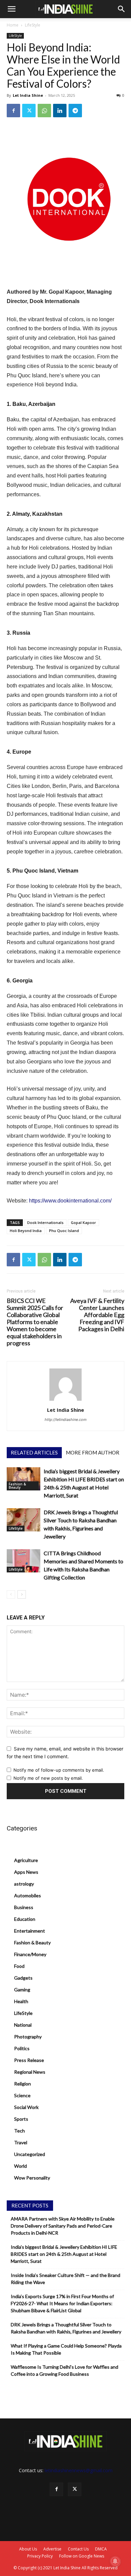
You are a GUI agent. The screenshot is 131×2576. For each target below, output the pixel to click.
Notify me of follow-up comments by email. (59, 1770)
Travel (21, 2142)
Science (22, 2095)
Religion (23, 2084)
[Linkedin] (60, 111)
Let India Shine (28, 95)
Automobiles (28, 1895)
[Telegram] (75, 111)
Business (24, 1907)
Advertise (52, 2549)
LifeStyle (33, 25)
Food (19, 1966)
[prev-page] (11, 1594)
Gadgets (23, 1978)
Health (21, 2001)
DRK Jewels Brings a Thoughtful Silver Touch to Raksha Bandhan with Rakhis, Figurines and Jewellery (66, 2328)
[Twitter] (29, 111)
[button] (11, 9)
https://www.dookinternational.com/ (70, 1201)
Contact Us (78, 2549)
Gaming (22, 1990)
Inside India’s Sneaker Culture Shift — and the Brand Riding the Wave (65, 2279)
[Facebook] (13, 111)
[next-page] (22, 1594)
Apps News (26, 1872)
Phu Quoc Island (64, 1231)
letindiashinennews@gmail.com (79, 2470)
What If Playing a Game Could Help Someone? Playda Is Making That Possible (66, 2349)
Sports (21, 2119)
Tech (19, 2131)
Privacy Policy (40, 2556)
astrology (24, 1884)
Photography (28, 2037)
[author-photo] (65, 1401)
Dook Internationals (45, 1222)
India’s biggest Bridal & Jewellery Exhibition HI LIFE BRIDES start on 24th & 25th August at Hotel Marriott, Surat (64, 2254)
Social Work (26, 2107)
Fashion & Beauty (17, 1486)
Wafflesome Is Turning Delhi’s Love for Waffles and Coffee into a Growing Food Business (64, 2370)
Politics (22, 2048)
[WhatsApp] (44, 111)
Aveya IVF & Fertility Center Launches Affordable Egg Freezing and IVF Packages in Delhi (97, 1315)
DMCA (101, 2549)
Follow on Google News (82, 2556)
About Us (28, 2549)
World (20, 2166)
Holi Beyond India (26, 1231)
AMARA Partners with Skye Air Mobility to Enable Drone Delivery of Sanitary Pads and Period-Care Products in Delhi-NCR (63, 2226)
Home (13, 25)
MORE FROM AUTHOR (93, 1452)
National (23, 2025)
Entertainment (30, 1931)
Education (25, 1919)
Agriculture (26, 1860)
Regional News (30, 2072)
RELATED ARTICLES (34, 1452)
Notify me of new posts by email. (48, 1778)
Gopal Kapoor (83, 1222)
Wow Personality (32, 2178)
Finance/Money (30, 1954)
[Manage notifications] (115, 2561)
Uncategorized (30, 2154)
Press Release (29, 2060)
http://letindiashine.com (66, 1420)
